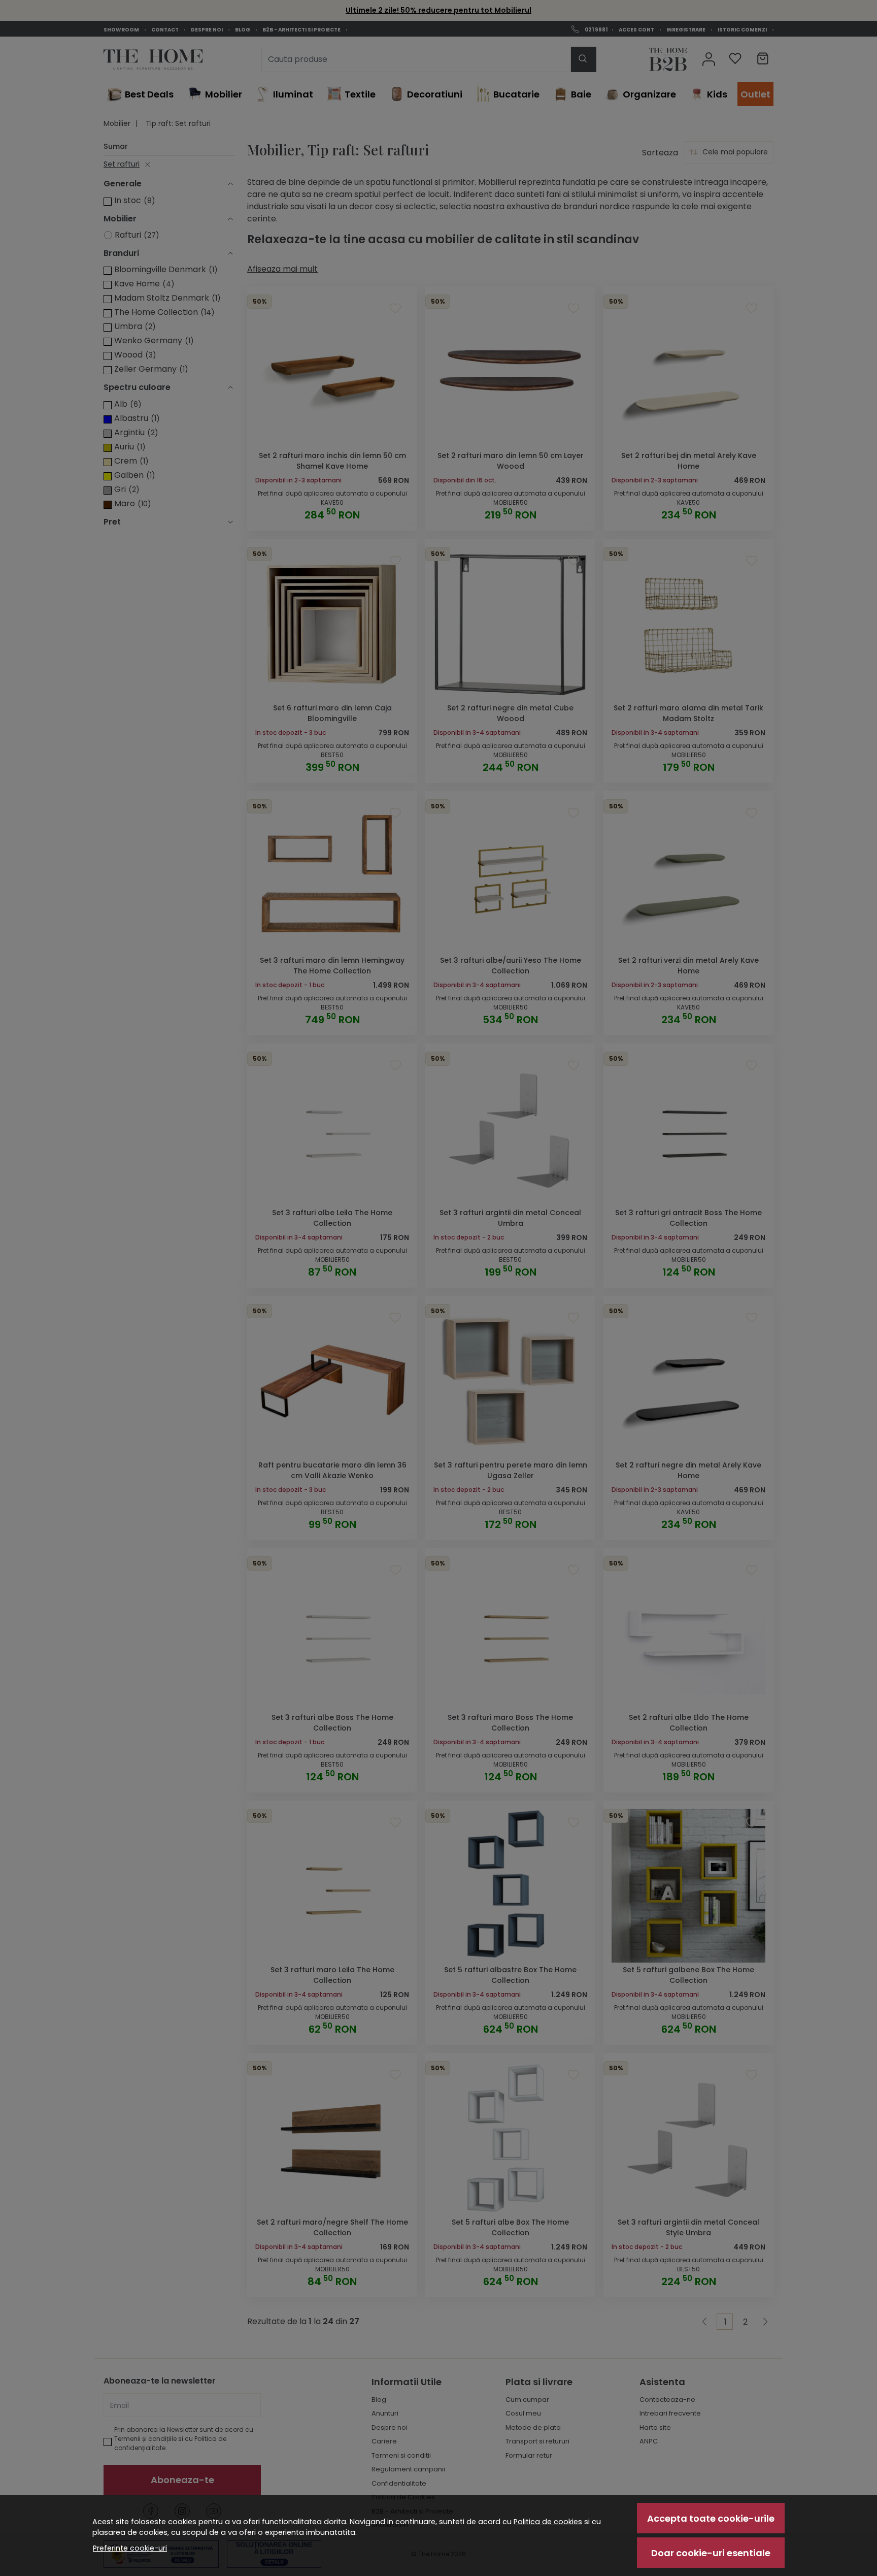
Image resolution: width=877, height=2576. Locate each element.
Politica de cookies (548, 2522)
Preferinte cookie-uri (130, 2548)
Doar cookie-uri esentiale (711, 2553)
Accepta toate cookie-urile (711, 2518)
